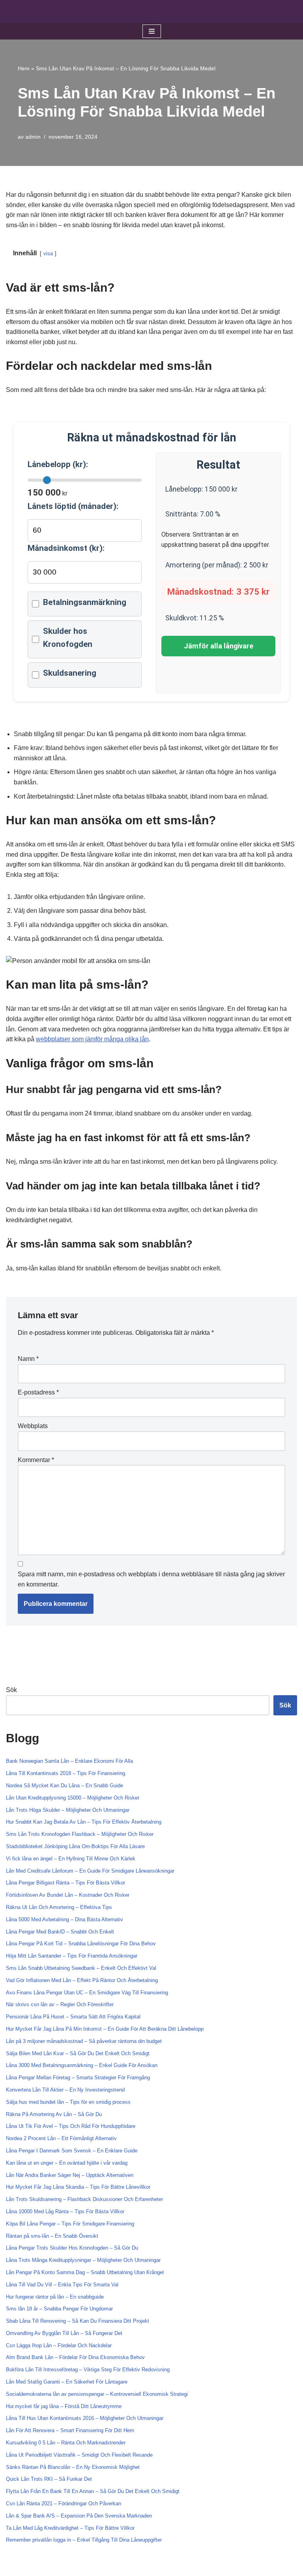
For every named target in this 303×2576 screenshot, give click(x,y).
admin (33, 137)
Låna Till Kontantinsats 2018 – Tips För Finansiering (65, 1773)
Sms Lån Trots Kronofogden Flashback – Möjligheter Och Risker (80, 1834)
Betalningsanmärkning (85, 602)
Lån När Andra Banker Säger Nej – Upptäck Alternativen (70, 2175)
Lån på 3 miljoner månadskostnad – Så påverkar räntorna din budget (84, 2041)
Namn (28, 1359)
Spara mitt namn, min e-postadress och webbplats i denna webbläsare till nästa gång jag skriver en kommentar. (151, 1579)
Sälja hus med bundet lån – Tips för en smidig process (68, 2102)
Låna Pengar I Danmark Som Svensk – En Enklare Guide (72, 2151)
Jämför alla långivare (219, 646)
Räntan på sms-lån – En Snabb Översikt (52, 2236)
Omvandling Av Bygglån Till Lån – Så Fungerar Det (64, 2333)
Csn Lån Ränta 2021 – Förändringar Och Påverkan (64, 2503)
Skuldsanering (70, 673)
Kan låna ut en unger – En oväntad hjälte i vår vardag (67, 2163)
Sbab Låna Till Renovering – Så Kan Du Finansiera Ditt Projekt (78, 2321)
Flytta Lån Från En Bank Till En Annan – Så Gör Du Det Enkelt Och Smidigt (93, 2491)
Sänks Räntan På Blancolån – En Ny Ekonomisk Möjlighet (73, 2467)
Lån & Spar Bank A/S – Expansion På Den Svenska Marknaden (79, 2516)
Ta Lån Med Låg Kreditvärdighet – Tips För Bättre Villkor (70, 2528)
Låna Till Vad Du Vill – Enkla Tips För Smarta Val (62, 2285)
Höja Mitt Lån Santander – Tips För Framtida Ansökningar (72, 1956)
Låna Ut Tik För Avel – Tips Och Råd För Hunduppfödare (71, 2126)
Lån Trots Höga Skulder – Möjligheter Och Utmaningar (68, 1810)
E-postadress (38, 1392)
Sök (11, 1690)
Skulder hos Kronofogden (68, 638)
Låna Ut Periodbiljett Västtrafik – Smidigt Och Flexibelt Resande (79, 2455)
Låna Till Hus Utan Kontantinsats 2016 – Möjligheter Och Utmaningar (85, 2418)
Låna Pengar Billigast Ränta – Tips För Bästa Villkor (65, 1883)
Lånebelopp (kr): (58, 464)
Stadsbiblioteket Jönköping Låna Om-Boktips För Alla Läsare (75, 1846)
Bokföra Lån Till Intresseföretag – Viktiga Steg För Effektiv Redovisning (88, 2370)
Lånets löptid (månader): (73, 506)
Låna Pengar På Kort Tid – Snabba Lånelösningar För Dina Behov (81, 1944)
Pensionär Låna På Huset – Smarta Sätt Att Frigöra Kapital (73, 2017)
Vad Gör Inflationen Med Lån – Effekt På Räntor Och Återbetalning (82, 1980)
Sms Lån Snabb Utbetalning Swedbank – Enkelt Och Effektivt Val (81, 1968)
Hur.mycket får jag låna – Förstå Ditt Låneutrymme (64, 2406)
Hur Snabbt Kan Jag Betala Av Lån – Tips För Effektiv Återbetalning (84, 1822)
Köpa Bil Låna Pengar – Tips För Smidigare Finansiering (70, 2224)
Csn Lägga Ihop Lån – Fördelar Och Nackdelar (59, 2345)
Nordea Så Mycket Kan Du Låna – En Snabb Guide (65, 1785)
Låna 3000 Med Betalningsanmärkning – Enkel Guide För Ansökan (82, 2065)
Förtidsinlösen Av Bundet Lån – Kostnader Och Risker (68, 1895)
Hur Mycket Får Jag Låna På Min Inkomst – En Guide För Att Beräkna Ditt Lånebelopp (105, 2029)
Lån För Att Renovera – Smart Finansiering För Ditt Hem (70, 2430)
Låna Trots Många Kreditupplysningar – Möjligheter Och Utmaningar (83, 2260)
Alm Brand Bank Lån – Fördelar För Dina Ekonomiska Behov (75, 2357)
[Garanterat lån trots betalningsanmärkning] (151, 11)
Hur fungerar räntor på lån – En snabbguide (55, 2297)
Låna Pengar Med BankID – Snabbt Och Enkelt (60, 1932)
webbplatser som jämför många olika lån (92, 1039)
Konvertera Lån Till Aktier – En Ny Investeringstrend (65, 2090)
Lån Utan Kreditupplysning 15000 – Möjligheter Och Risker (73, 1798)
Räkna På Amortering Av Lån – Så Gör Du (54, 2114)
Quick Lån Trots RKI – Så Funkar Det (49, 2479)
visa (48, 253)
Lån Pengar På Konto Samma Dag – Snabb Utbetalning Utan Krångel (85, 2272)
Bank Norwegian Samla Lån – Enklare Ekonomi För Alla (69, 1761)
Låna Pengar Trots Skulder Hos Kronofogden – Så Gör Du (72, 2248)
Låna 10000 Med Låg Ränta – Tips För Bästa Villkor (65, 2211)
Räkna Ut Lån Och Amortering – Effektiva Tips (59, 1907)
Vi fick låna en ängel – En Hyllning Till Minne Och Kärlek (71, 1859)
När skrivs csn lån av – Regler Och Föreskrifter (60, 2004)
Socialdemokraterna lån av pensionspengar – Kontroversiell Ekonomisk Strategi (97, 2394)
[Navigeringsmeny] (152, 31)
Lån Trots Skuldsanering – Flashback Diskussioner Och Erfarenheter (84, 2199)
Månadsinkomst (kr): (66, 548)
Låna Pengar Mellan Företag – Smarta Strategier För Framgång (78, 2078)
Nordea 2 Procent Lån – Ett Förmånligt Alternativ (61, 2138)
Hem (24, 68)
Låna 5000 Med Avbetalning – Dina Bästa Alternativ (65, 1919)
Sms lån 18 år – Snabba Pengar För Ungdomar (59, 2309)
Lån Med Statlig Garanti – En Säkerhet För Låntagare (67, 2382)
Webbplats (33, 1426)
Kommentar (36, 1460)
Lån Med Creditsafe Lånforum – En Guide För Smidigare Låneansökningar (90, 1871)
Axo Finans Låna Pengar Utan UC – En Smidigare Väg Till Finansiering (87, 1993)
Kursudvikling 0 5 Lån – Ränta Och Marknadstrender (66, 2443)
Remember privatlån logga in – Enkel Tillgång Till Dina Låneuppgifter (84, 2540)
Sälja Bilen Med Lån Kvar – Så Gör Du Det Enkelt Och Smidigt (78, 2053)
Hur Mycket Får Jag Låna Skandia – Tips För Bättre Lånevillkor (78, 2187)
